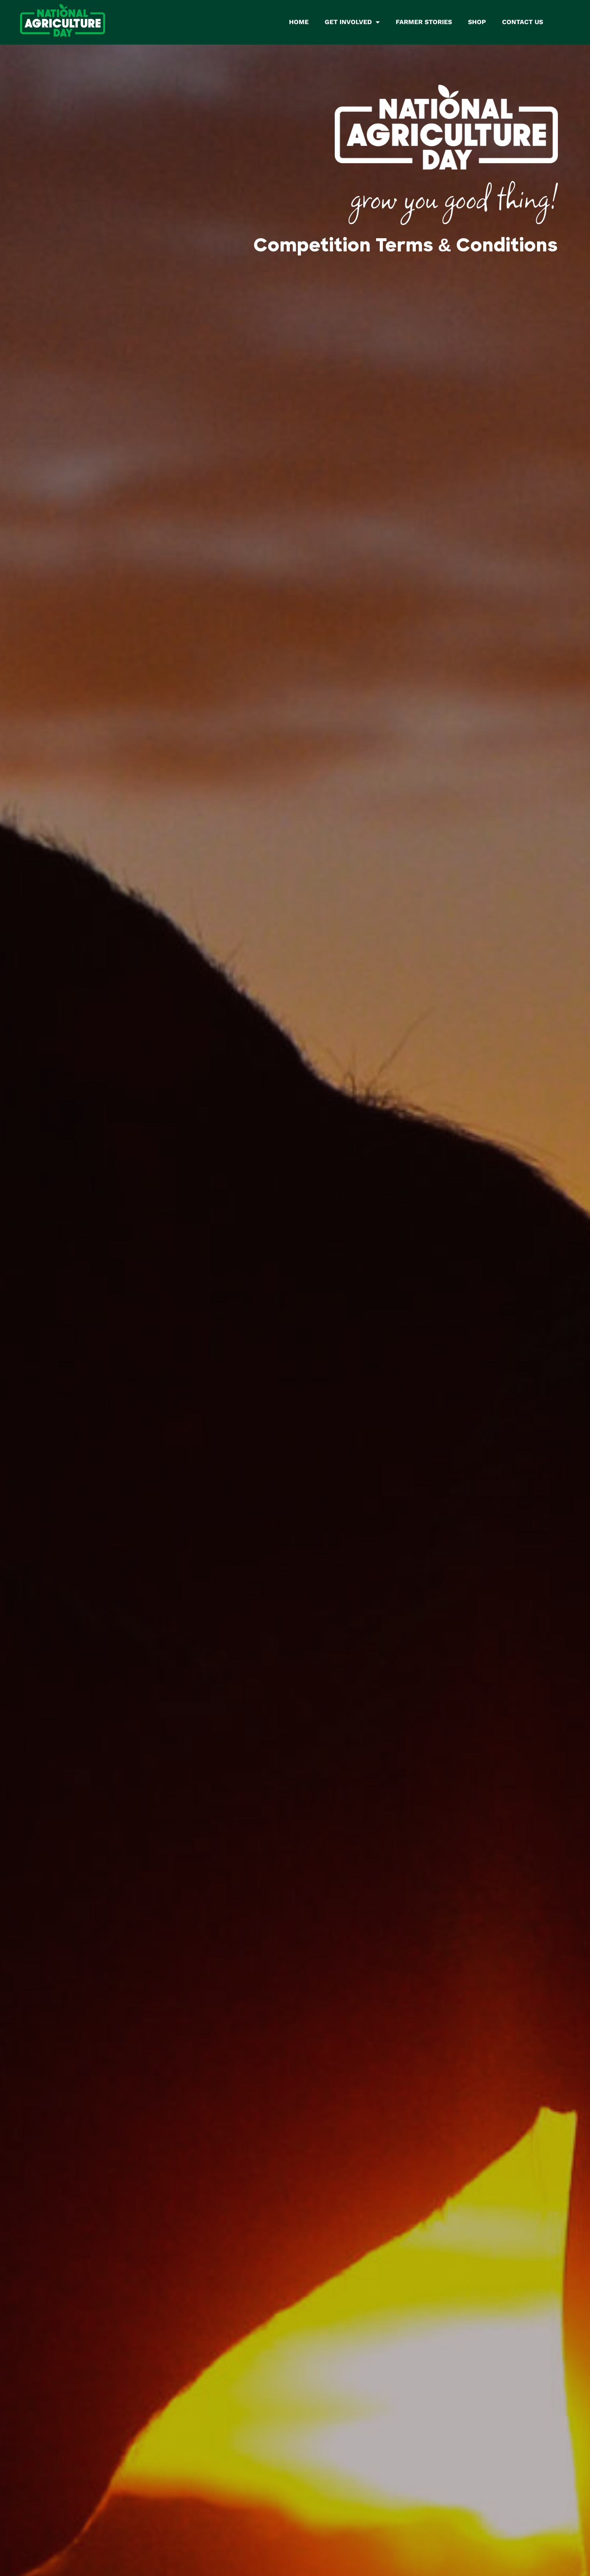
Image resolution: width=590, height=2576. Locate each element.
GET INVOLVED (348, 22)
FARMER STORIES (424, 22)
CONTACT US (523, 22)
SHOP (477, 22)
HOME (299, 22)
